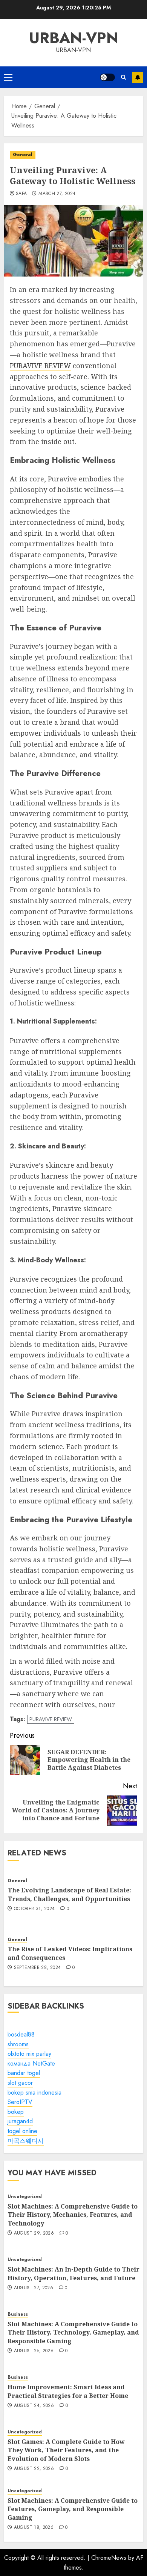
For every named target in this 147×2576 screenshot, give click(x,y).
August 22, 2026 (34, 2469)
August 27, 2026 (34, 2288)
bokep (16, 2112)
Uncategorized (25, 2197)
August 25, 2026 (34, 2351)
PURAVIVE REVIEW (40, 366)
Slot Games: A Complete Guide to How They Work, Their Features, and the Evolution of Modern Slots (66, 2450)
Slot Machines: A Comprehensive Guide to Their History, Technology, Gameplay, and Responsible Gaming (73, 2332)
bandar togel (24, 2073)
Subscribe (138, 77)
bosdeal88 (21, 2034)
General (23, 155)
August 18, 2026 (34, 2528)
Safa (21, 194)
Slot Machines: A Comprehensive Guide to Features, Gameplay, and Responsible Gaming (73, 2509)
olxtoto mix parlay (29, 2054)
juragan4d (20, 2121)
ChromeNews (109, 2558)
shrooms (18, 2044)
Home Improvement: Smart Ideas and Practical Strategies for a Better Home (68, 2391)
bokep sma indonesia (34, 2093)
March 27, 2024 (57, 194)
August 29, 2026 (34, 2233)
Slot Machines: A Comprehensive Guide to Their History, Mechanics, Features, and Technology (73, 2215)
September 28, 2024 (37, 1968)
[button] (8, 77)
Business (18, 2314)
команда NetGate (31, 2063)
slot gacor (20, 2083)
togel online (22, 2131)
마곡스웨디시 (26, 2141)
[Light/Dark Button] (107, 77)
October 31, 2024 (34, 1909)
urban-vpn (74, 38)
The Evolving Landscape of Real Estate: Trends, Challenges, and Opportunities (69, 1894)
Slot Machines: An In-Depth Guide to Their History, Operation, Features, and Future (73, 2273)
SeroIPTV (20, 2102)
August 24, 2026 (34, 2406)
